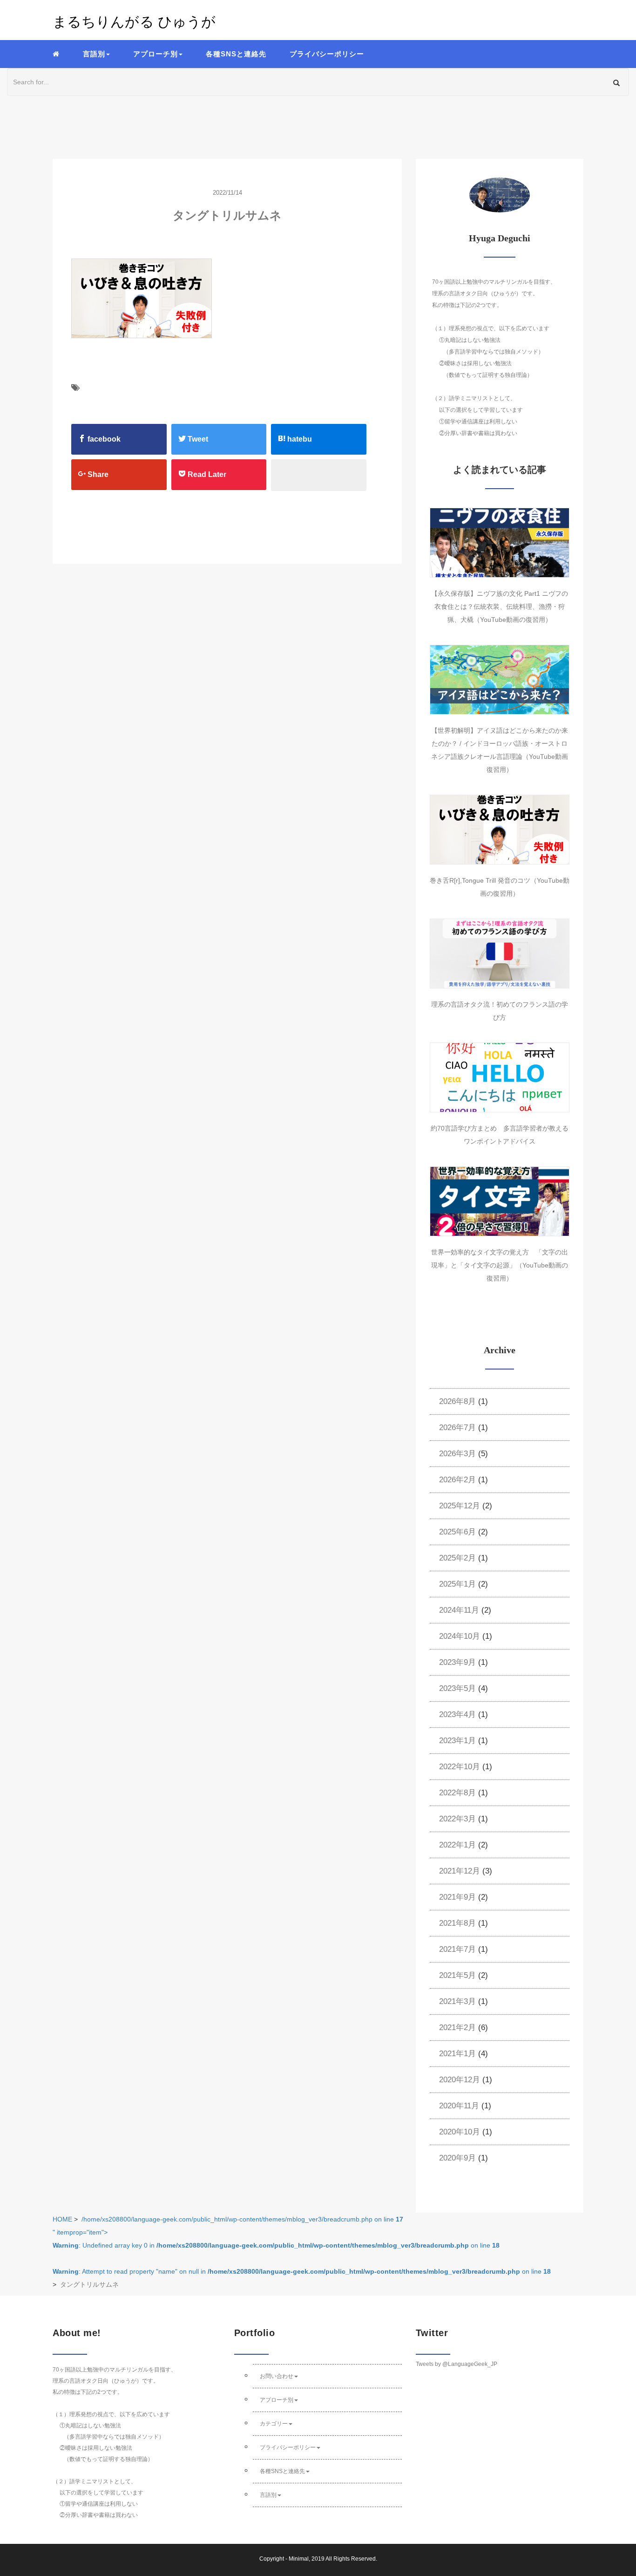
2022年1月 (457, 1845)
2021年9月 (457, 1897)
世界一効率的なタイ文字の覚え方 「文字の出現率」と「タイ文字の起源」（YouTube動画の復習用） (500, 1265)
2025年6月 (457, 1532)
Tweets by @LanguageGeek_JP (457, 2364)
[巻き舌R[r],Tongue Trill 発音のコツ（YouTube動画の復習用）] (500, 830)
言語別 (268, 2495)
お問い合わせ (277, 2376)
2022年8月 (457, 1793)
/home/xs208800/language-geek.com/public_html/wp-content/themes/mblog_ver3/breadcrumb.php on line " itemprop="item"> (302, 2245)
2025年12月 (460, 1506)
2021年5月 (457, 1975)
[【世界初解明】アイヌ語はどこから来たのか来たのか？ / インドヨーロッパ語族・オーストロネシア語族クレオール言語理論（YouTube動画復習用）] (500, 680)
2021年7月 (457, 1949)
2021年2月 (457, 2027)
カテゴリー (274, 2424)
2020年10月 (460, 2132)
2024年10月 (460, 1636)
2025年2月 (457, 1558)
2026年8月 (457, 1401)
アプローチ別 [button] (156, 54)
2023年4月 (457, 1714)
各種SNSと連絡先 (236, 54)
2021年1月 (457, 2054)
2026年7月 (457, 1428)
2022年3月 (457, 1819)
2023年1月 (457, 1741)
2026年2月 (457, 1480)
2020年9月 (457, 2158)
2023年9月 (457, 1662)
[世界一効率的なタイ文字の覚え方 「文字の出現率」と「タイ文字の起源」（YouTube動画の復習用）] (500, 1201)
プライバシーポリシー (327, 54)
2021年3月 (457, 2001)
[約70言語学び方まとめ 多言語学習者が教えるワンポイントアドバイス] (500, 1077)
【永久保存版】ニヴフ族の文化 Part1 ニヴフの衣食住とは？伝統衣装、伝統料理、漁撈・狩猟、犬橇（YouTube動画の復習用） (500, 607)
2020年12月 (460, 2080)
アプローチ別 (277, 2400)
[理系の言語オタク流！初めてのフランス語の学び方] (500, 954)
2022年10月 (460, 1767)
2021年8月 (457, 1923)
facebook (103, 439)
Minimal (299, 2559)
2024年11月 (459, 1610)
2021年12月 (460, 1871)
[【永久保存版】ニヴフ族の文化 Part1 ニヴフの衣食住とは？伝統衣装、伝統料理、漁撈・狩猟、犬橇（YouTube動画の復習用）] (500, 543)
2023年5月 (457, 1688)
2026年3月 (457, 1454)
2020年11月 (459, 2106)
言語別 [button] (94, 54)
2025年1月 (457, 1584)
